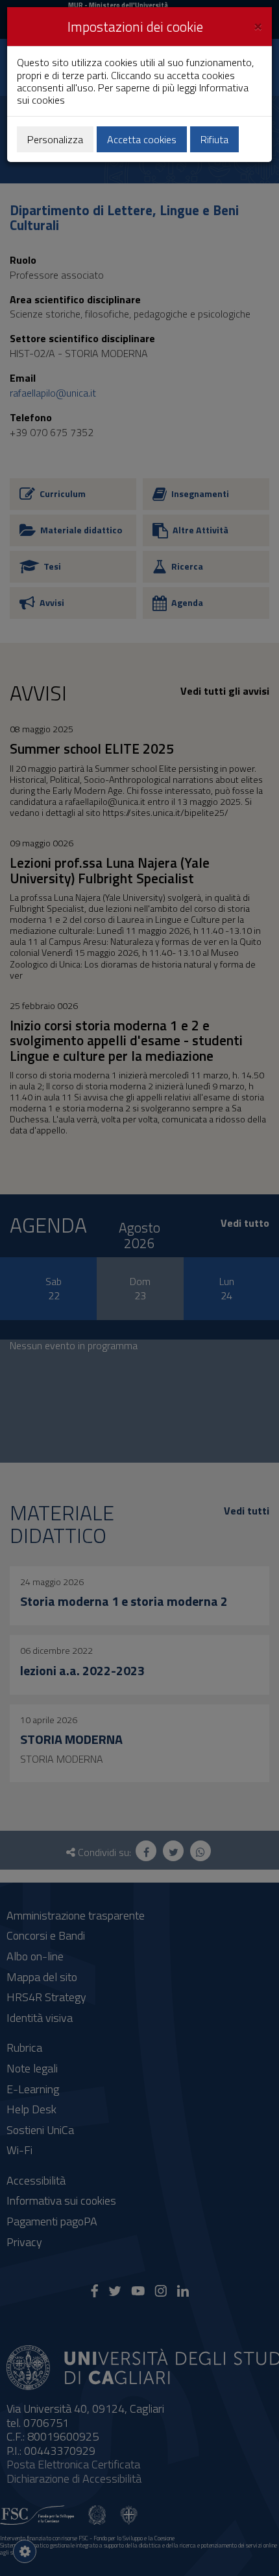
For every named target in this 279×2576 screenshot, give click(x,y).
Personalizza (55, 139)
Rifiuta (214, 139)
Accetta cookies (142, 139)
